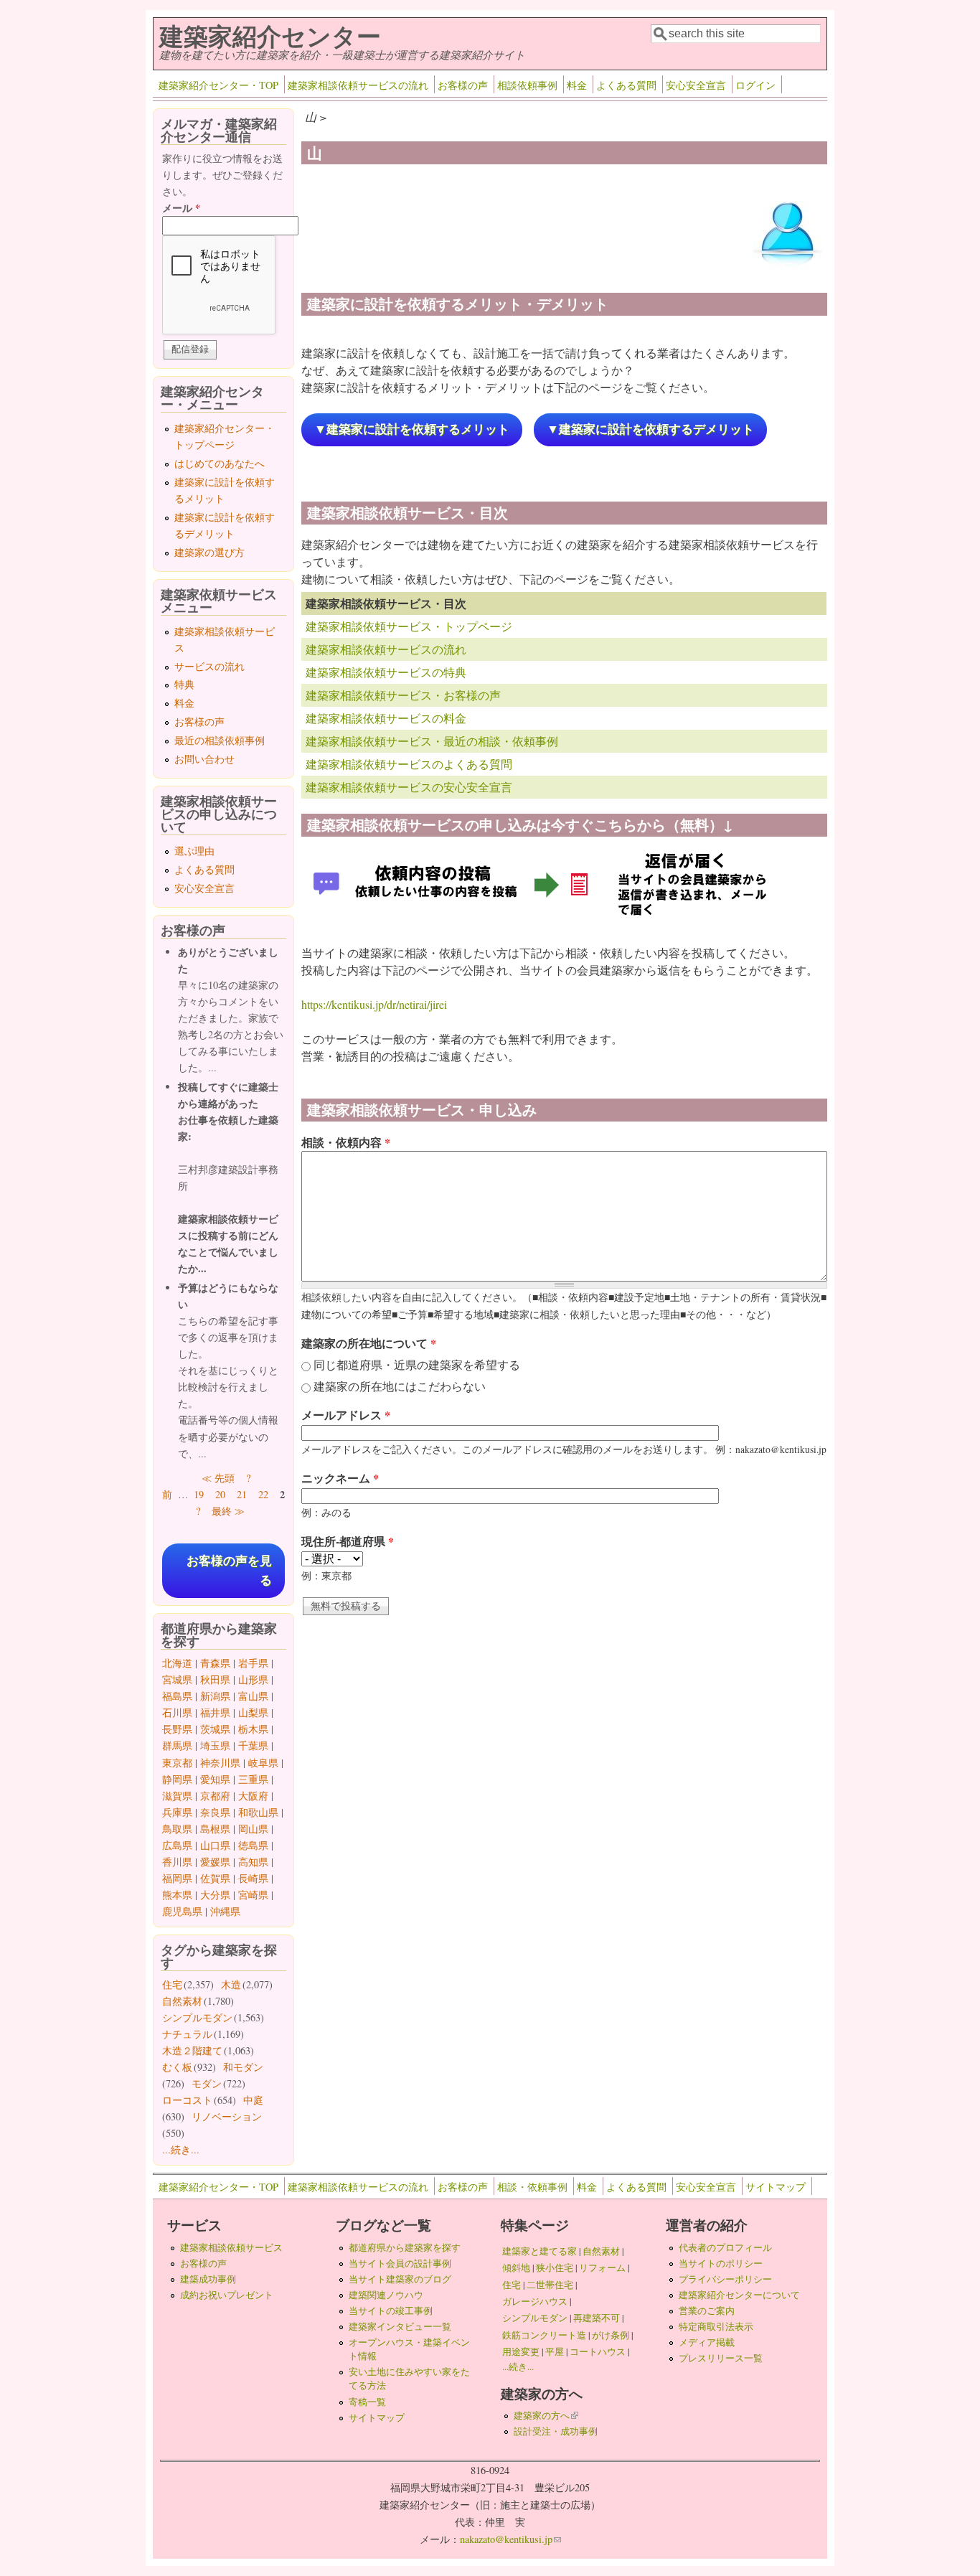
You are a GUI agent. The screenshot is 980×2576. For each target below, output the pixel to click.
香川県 (177, 1862)
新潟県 (215, 1696)
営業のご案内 (707, 2311)
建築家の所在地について (369, 1343)
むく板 (177, 2067)
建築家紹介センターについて (739, 2295)
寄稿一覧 (367, 2402)
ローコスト (187, 2100)
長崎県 (253, 1878)
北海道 (177, 1663)
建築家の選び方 (209, 552)
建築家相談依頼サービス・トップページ (409, 626)
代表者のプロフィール (725, 2247)
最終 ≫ (228, 1511)
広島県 (177, 1845)
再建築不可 (597, 2318)
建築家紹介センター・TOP (218, 85)
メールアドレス (346, 1415)
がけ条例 (611, 2335)
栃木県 (253, 1729)
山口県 (215, 1845)
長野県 (177, 1729)
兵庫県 (177, 1812)
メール (181, 208)
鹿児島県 (182, 1911)
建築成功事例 (208, 2279)
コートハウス (598, 2351)
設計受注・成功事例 (556, 2431)
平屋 (555, 2351)
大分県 (215, 1895)
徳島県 (253, 1845)
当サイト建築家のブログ (400, 2279)
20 (220, 1494)
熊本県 (177, 1895)
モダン (207, 2083)
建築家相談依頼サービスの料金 (386, 718)
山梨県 (253, 1712)
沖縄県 (225, 1911)
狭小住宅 (555, 2267)
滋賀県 (177, 1796)
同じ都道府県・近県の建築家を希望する (417, 1364)
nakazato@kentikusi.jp (510, 2539)
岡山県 (253, 1829)
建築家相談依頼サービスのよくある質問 (409, 764)
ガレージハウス (535, 2301)
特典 (184, 684)
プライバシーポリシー (725, 2279)
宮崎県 (253, 1895)
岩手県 (253, 1663)
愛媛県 (215, 1862)
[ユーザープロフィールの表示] (788, 268)
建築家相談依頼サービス (231, 2247)
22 (263, 1494)
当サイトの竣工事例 (391, 2311)
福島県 (177, 1696)
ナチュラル (187, 2034)
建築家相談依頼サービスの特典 (386, 672)
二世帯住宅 (550, 2285)
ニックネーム (340, 1478)
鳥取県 (177, 1829)
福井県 (215, 1712)
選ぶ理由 (194, 851)
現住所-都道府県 (348, 1541)
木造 (231, 1984)
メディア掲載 (707, 2342)
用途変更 (521, 2351)
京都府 (215, 1796)
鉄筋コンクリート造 (544, 2335)
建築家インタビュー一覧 (400, 2326)
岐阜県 (263, 1763)
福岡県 (177, 1878)
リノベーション (227, 2116)
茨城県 (215, 1729)
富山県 (253, 1696)
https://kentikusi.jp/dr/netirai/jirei (374, 1004)
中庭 (253, 2100)
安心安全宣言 (696, 85)
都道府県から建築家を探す (405, 2247)
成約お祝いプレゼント (227, 2295)
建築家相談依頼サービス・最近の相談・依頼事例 (432, 741)
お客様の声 (463, 85)
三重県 (253, 1779)
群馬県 (177, 1745)
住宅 (172, 1984)
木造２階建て (192, 2050)
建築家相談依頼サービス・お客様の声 (403, 695)
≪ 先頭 (218, 1478)
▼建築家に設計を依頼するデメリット (650, 429)
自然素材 (182, 2001)
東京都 (177, 1763)
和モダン (243, 2067)
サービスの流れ (209, 666)
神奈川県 (220, 1763)
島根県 (215, 1829)
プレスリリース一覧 (721, 2358)
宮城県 (177, 1679)
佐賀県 (215, 1878)
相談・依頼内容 (346, 1142)
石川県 (177, 1712)
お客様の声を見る (229, 1571)
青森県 (215, 1663)
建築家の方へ (546, 2415)
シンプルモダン (197, 2017)
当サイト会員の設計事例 (400, 2263)
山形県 (253, 1679)
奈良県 (215, 1812)
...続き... (181, 2149)
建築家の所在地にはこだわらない (400, 1386)
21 (242, 1494)
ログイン (755, 85)
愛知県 (215, 1779)
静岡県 (177, 1779)
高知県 (253, 1862)
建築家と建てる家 (540, 2251)
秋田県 (215, 1679)
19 (199, 1494)
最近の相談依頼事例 (220, 740)
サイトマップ (776, 2187)
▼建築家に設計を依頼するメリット (412, 429)
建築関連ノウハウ (386, 2295)
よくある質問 (626, 85)
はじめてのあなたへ (220, 463)
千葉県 (253, 1745)
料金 (577, 85)
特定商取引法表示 (716, 2326)
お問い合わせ (204, 759)
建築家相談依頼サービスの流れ (358, 85)
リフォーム (602, 2267)
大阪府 (253, 1796)
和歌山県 (258, 1812)
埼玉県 (215, 1745)
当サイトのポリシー (721, 2263)
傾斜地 (516, 2267)
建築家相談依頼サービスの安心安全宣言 (409, 787)
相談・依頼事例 (532, 2187)
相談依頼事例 (527, 85)
